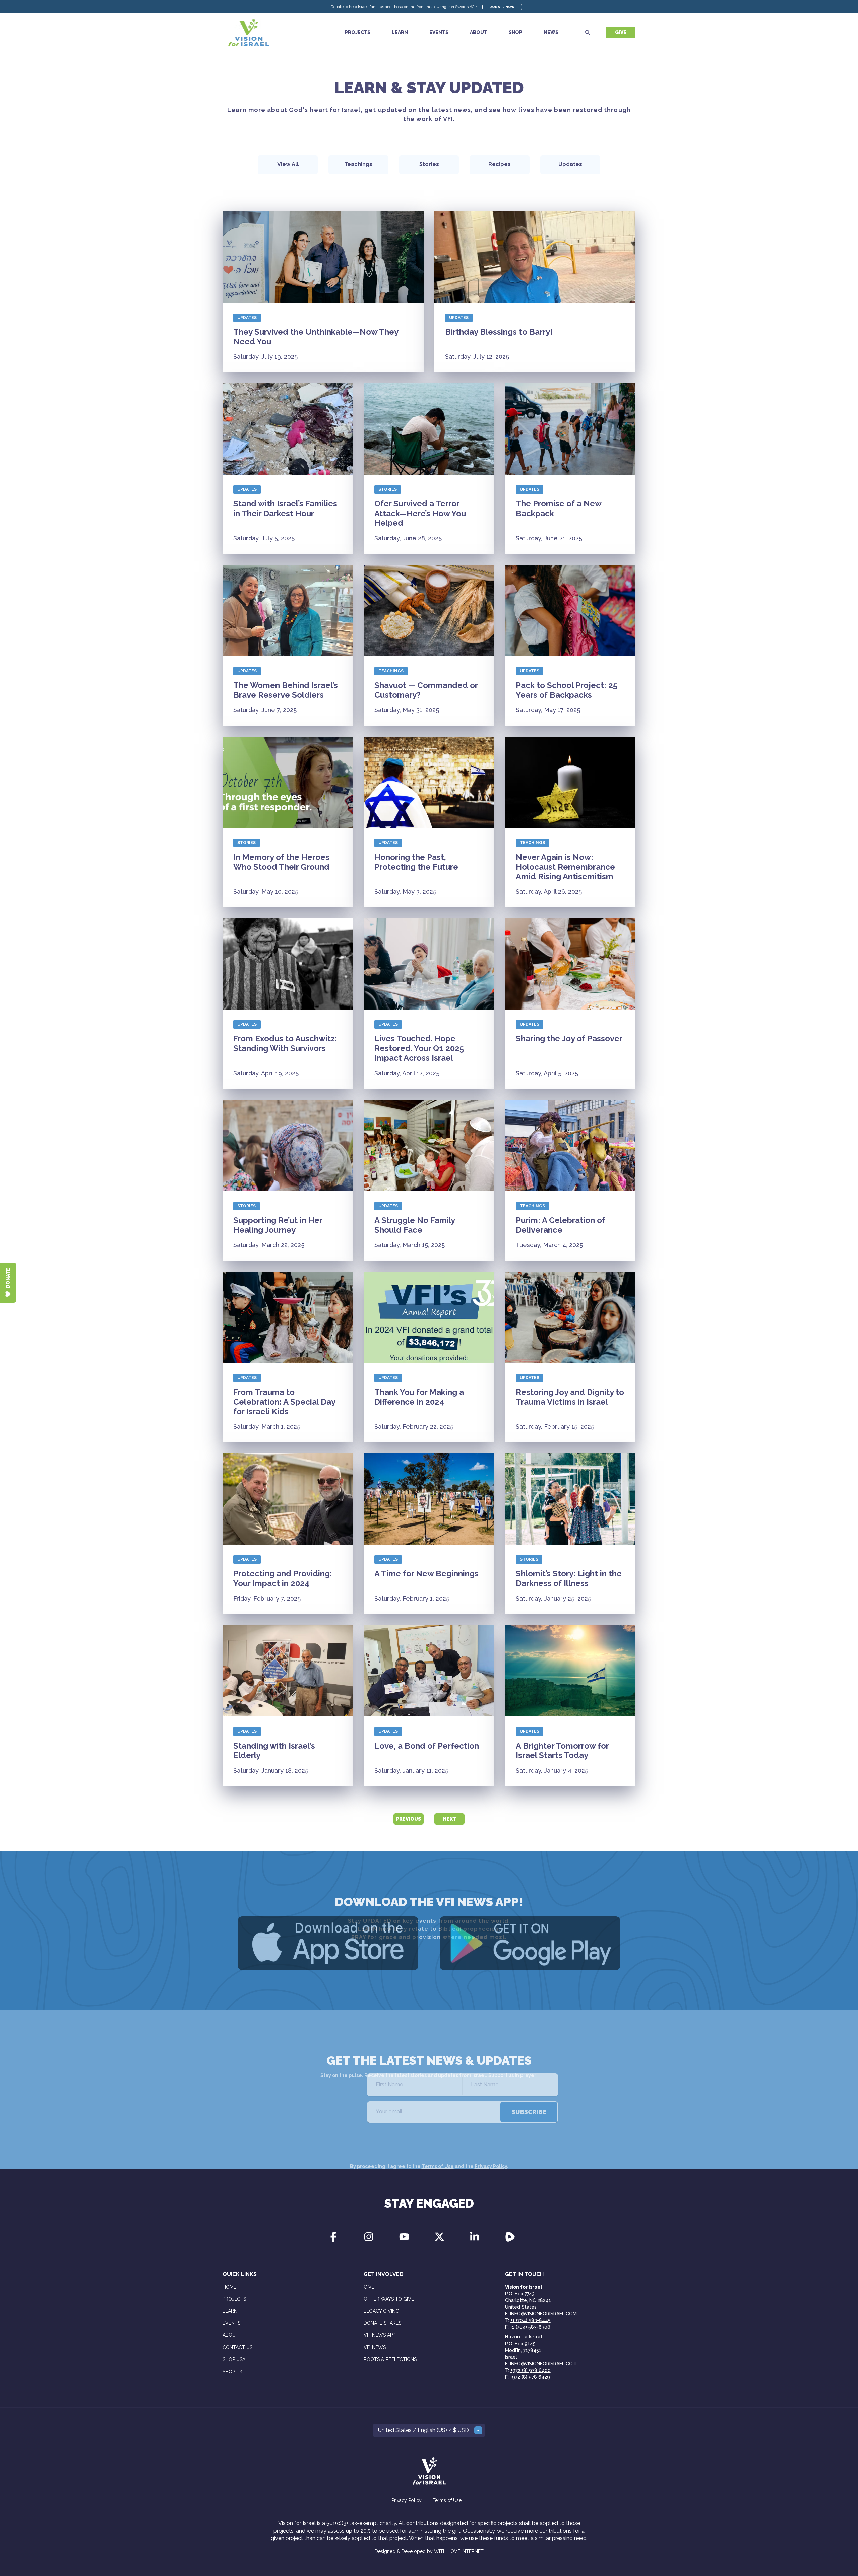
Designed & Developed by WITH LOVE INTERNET (429, 2551)
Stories (388, 489)
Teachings (391, 671)
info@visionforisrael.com (543, 2314)
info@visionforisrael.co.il (544, 2364)
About (479, 32)
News (551, 32)
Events (439, 32)
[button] (429, 2430)
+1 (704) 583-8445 (531, 2320)
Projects (358, 32)
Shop (515, 32)
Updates (247, 318)
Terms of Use (438, 2133)
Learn (400, 32)
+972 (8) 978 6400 (531, 2370)
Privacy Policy (491, 2133)
